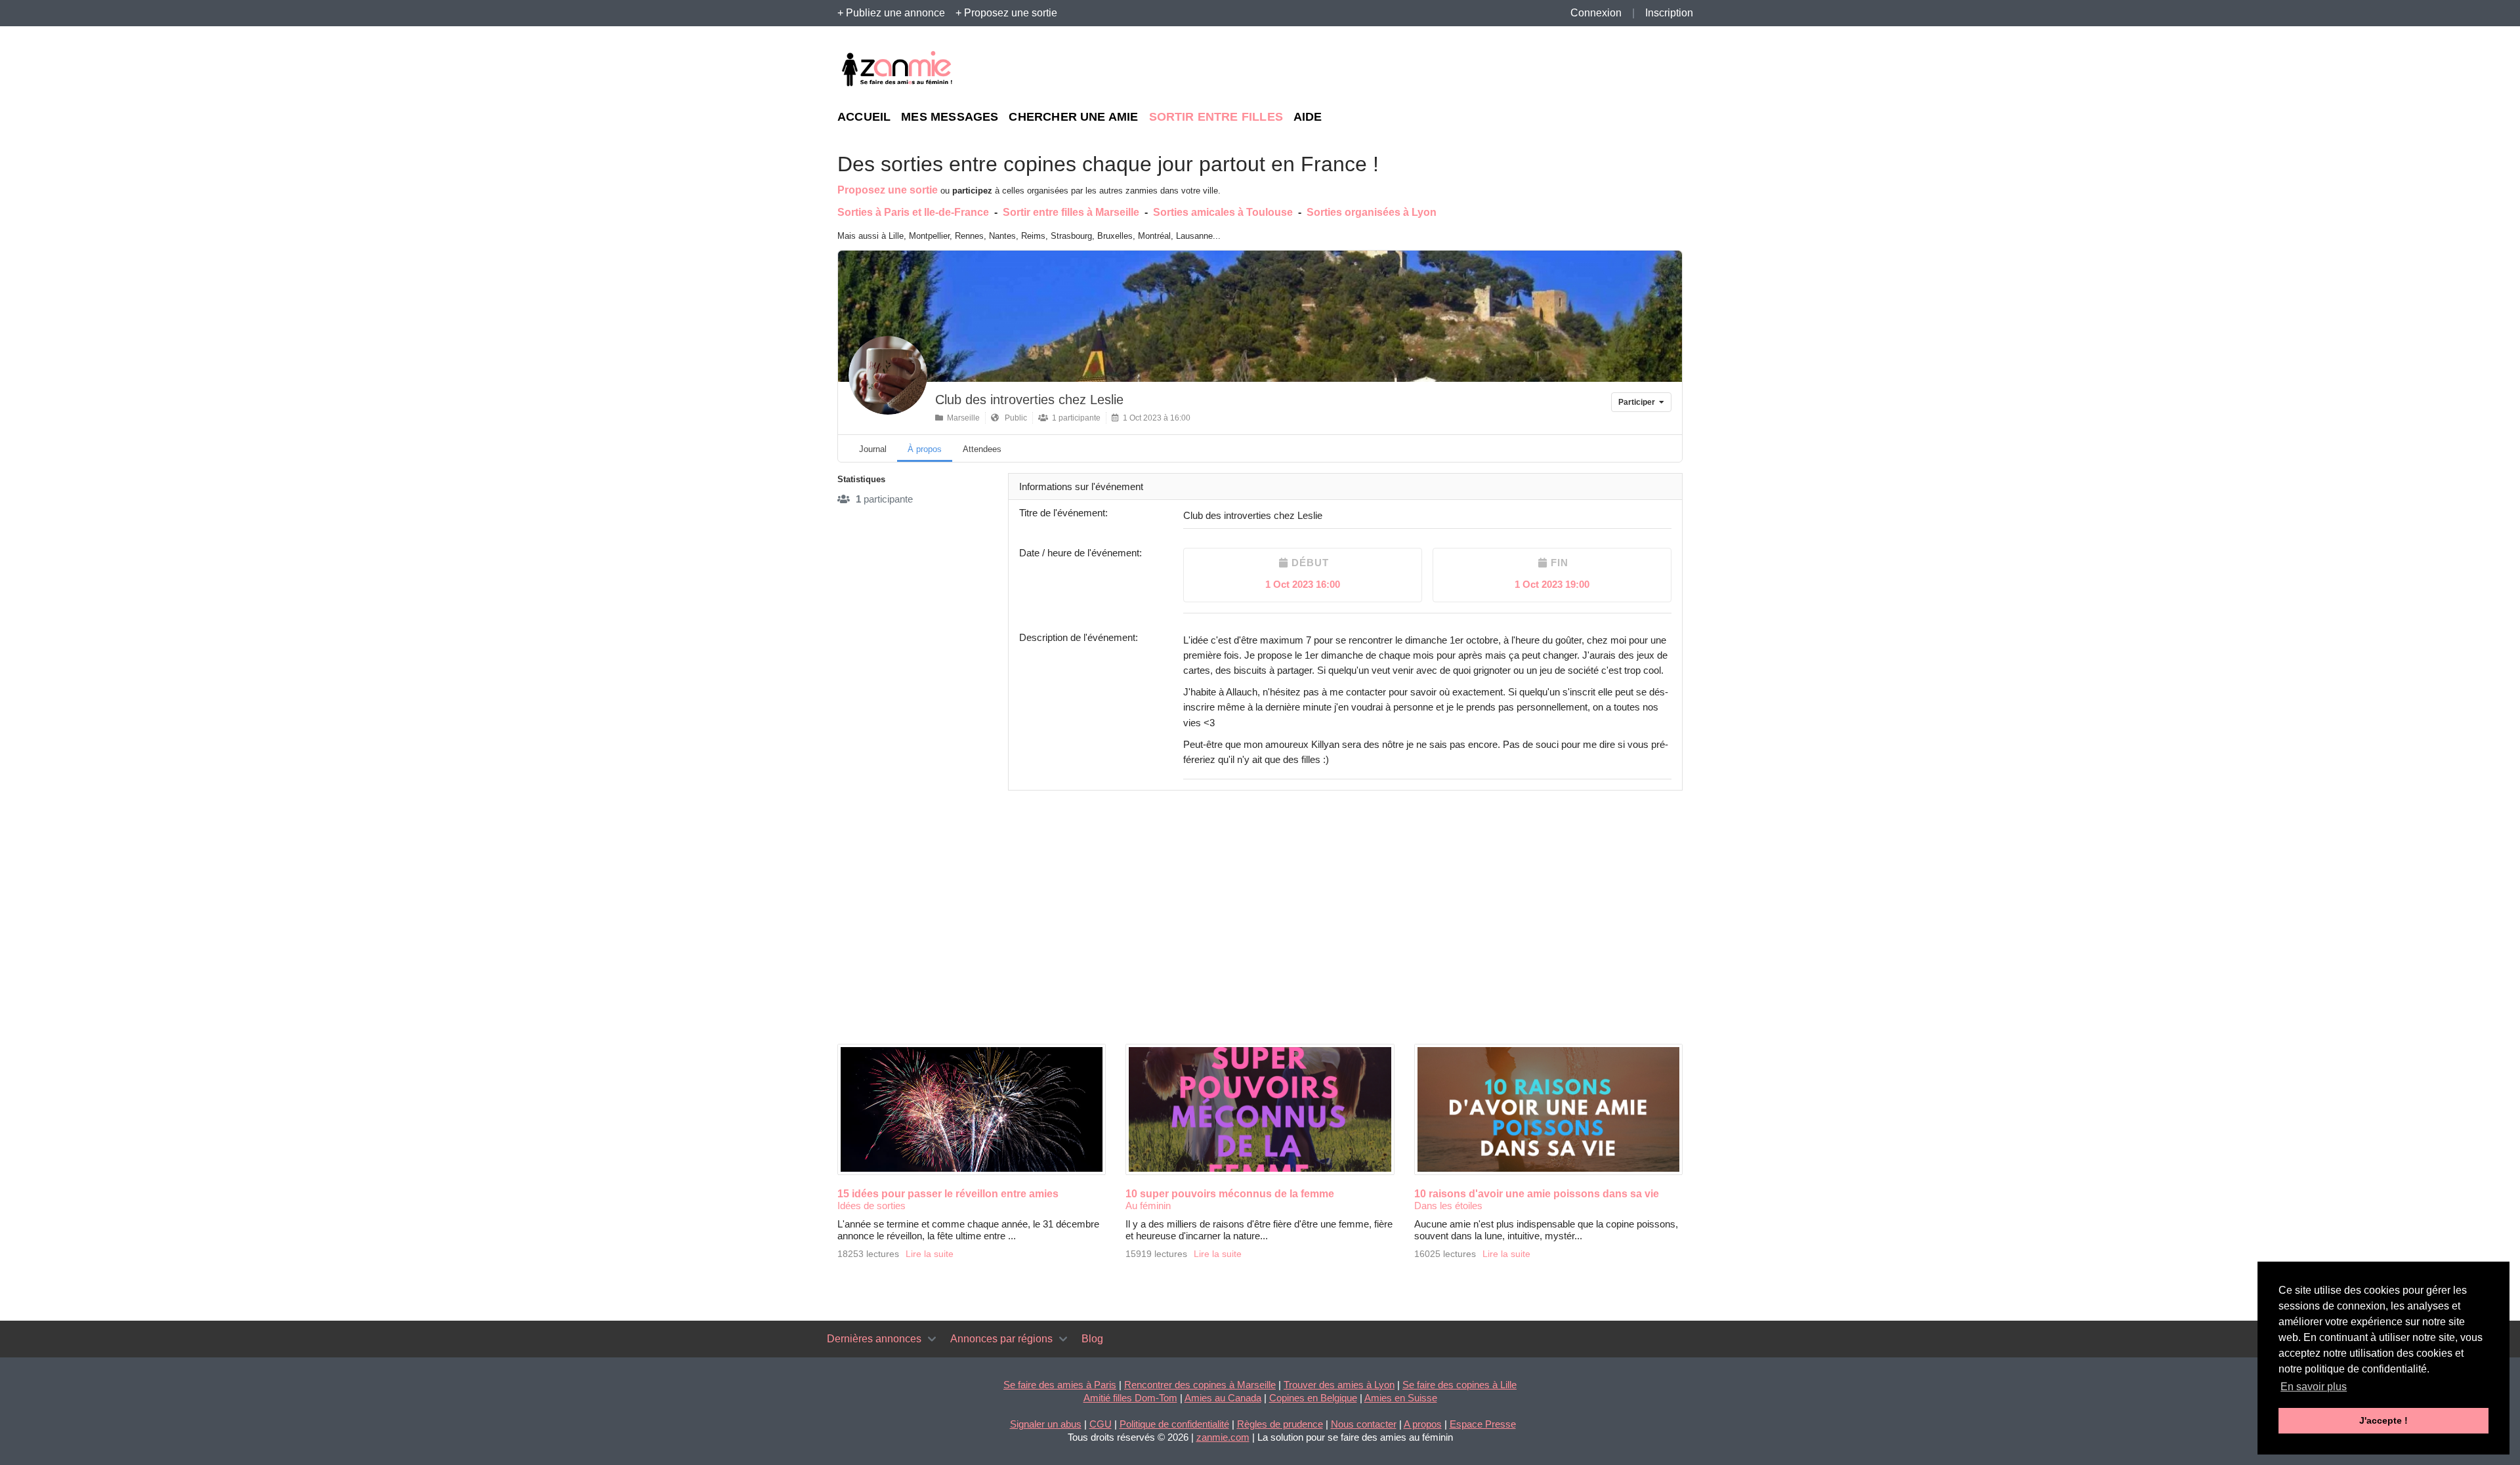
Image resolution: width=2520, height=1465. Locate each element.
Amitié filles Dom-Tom (1130, 1398)
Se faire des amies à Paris (1060, 1385)
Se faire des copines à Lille (1459, 1385)
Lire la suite (930, 1254)
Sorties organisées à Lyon (1372, 212)
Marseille (961, 418)
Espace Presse (1483, 1424)
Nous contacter (1364, 1424)
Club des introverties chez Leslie (1029, 400)
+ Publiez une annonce (891, 13)
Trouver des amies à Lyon (1339, 1385)
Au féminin (1148, 1206)
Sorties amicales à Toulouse (1223, 212)
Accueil (864, 117)
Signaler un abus (1046, 1424)
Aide (1308, 117)
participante (884, 499)
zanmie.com (1223, 1437)
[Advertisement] (1562, 70)
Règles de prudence (1280, 1424)
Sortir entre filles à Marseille (1071, 212)
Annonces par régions (1001, 1339)
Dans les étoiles (1448, 1206)
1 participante (1074, 418)
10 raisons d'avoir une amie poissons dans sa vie (1537, 1194)
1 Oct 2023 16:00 (1303, 584)
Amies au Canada (1223, 1398)
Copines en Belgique (1313, 1398)
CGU (1101, 1424)
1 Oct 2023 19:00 (1552, 584)
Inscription (1669, 13)
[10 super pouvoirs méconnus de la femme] (1260, 1109)
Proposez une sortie (888, 190)
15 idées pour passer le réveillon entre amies (948, 1194)
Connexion (1596, 13)
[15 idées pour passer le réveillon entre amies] (972, 1109)
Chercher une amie (1073, 117)
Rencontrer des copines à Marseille (1200, 1385)
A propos (1423, 1424)
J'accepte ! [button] (2383, 1420)
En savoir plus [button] (2314, 1387)
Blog (1092, 1339)
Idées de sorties (871, 1206)
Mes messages (950, 117)
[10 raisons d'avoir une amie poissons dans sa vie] (1548, 1109)
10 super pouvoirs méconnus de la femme (1230, 1194)
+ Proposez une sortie (1006, 13)
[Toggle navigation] (932, 1339)
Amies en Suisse (1401, 1398)
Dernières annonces (874, 1339)
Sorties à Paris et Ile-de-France (913, 212)
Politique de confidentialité (1174, 1424)
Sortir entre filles (1216, 117)
